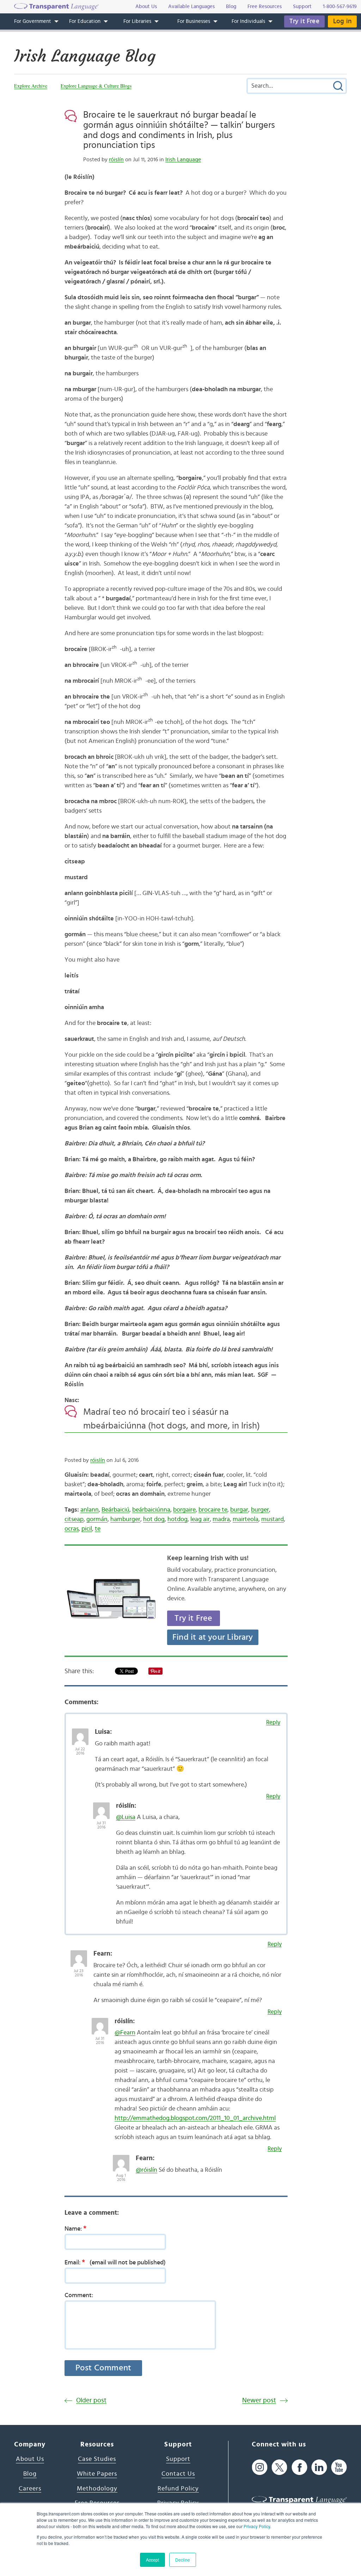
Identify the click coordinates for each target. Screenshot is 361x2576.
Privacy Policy (257, 2526)
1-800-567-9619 (340, 7)
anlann (90, 1510)
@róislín (146, 2170)
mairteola (246, 1519)
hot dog (154, 1519)
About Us (30, 2459)
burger (260, 1510)
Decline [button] (183, 2560)
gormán (97, 1519)
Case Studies (97, 2459)
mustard (273, 1519)
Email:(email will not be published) (115, 2262)
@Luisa (126, 1817)
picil (87, 1529)
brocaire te (213, 1510)
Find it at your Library (213, 1637)
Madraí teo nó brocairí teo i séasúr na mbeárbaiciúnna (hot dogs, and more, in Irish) (172, 1419)
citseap (74, 1519)
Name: (75, 2228)
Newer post (259, 2400)
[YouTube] (339, 2467)
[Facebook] (299, 2467)
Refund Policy (178, 2489)
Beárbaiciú (115, 1510)
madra (221, 1519)
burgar (239, 1510)
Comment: (79, 2295)
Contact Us (178, 2474)
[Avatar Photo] (80, 1733)
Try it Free (304, 21)
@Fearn (125, 2033)
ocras (72, 1529)
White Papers (97, 2474)
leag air (200, 1519)
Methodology (97, 2489)
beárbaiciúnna (151, 1510)
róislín (116, 160)
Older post (91, 2400)
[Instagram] (260, 2467)
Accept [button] (152, 2560)
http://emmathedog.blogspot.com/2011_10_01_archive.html (195, 2118)
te (98, 1529)
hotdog (178, 1519)
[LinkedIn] (319, 2467)
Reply (273, 1722)
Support (178, 2459)
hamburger (125, 1519)
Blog (30, 2474)
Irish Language (183, 160)
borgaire (184, 1510)
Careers (30, 2489)
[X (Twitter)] (279, 2467)
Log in (342, 21)
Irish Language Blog (85, 56)
